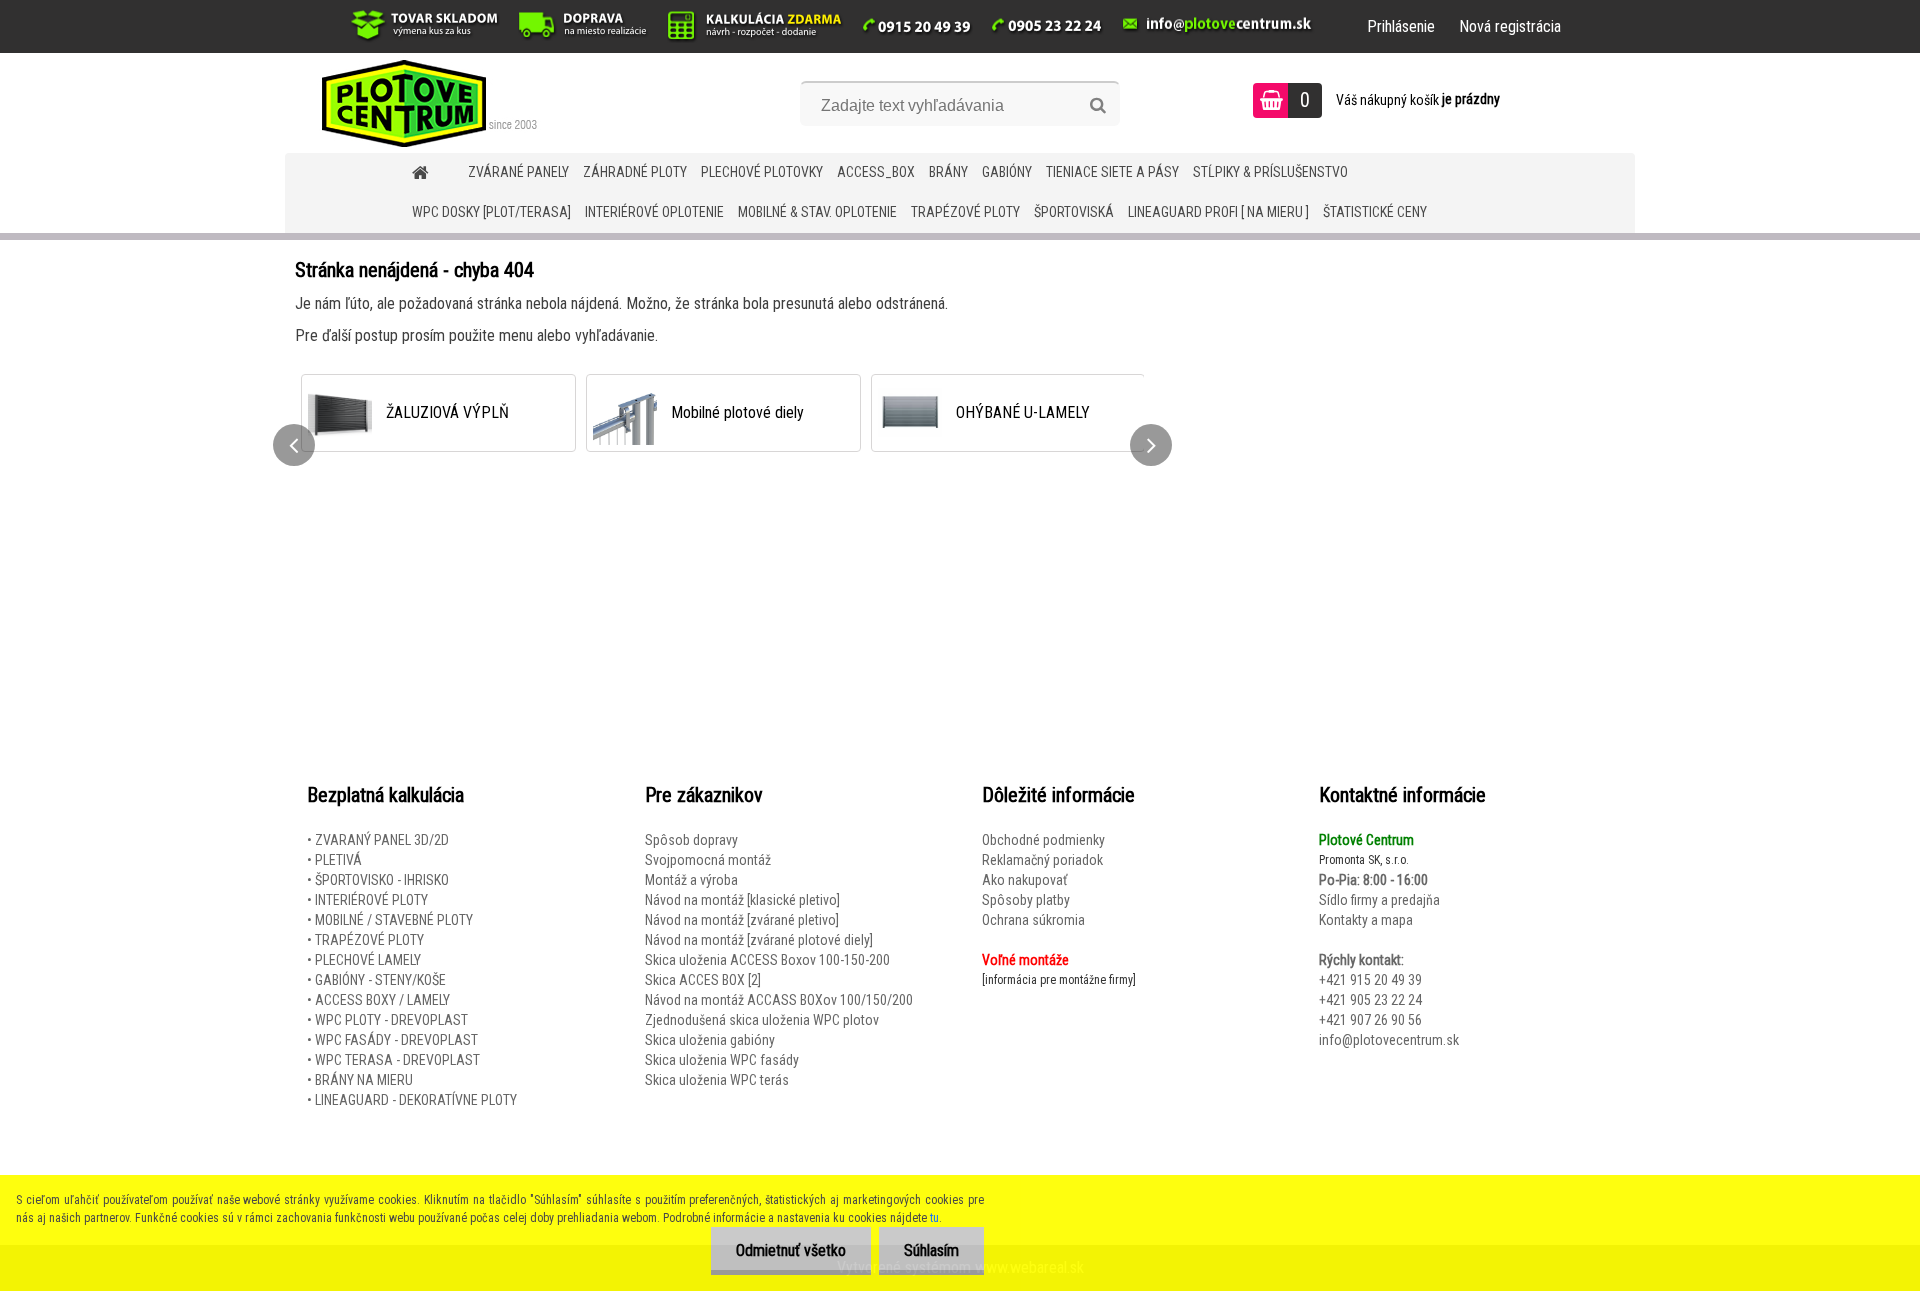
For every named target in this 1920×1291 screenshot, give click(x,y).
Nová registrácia (1510, 26)
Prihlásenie (1401, 26)
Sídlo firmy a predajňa (1379, 900)
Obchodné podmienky (1043, 840)
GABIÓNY (1007, 172)
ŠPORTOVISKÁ (1074, 212)
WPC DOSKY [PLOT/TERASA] (491, 212)
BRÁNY (948, 172)
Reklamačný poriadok (1042, 860)
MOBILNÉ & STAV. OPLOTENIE (817, 212)
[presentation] (294, 445)
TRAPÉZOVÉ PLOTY (965, 212)
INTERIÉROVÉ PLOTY (371, 900)
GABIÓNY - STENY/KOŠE (380, 980)
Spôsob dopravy (691, 840)
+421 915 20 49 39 (1370, 980)
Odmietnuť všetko (791, 1250)
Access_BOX (876, 172)
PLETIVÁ (338, 860)
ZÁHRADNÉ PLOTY (635, 172)
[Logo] (422, 103)
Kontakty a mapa (1366, 920)
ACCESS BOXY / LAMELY (382, 1000)
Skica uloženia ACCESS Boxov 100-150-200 (767, 960)
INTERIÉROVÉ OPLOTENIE (654, 212)
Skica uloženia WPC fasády (722, 1060)
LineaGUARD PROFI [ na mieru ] (1218, 212)
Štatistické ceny (1375, 212)
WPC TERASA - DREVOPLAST (397, 1060)
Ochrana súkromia (1033, 920)
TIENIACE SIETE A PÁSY (1112, 172)
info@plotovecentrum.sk (1389, 1040)
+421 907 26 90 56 (1370, 1020)
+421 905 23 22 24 (1370, 1000)
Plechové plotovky (762, 172)
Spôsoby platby (1026, 900)
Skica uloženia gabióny (710, 1040)
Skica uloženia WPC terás (717, 1080)
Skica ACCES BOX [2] (703, 980)
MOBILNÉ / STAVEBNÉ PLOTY (394, 920)
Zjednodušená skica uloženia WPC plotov (762, 1020)
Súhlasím (931, 1250)
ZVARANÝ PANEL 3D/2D (382, 840)
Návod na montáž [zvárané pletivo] (742, 920)
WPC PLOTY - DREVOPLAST (391, 1020)
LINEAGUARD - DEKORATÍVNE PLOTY (416, 1100)
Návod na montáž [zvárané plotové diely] (759, 940)
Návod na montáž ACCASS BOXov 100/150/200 (779, 1000)
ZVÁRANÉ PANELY (518, 172)
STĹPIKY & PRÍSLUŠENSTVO (1270, 172)
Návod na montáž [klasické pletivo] (742, 900)
